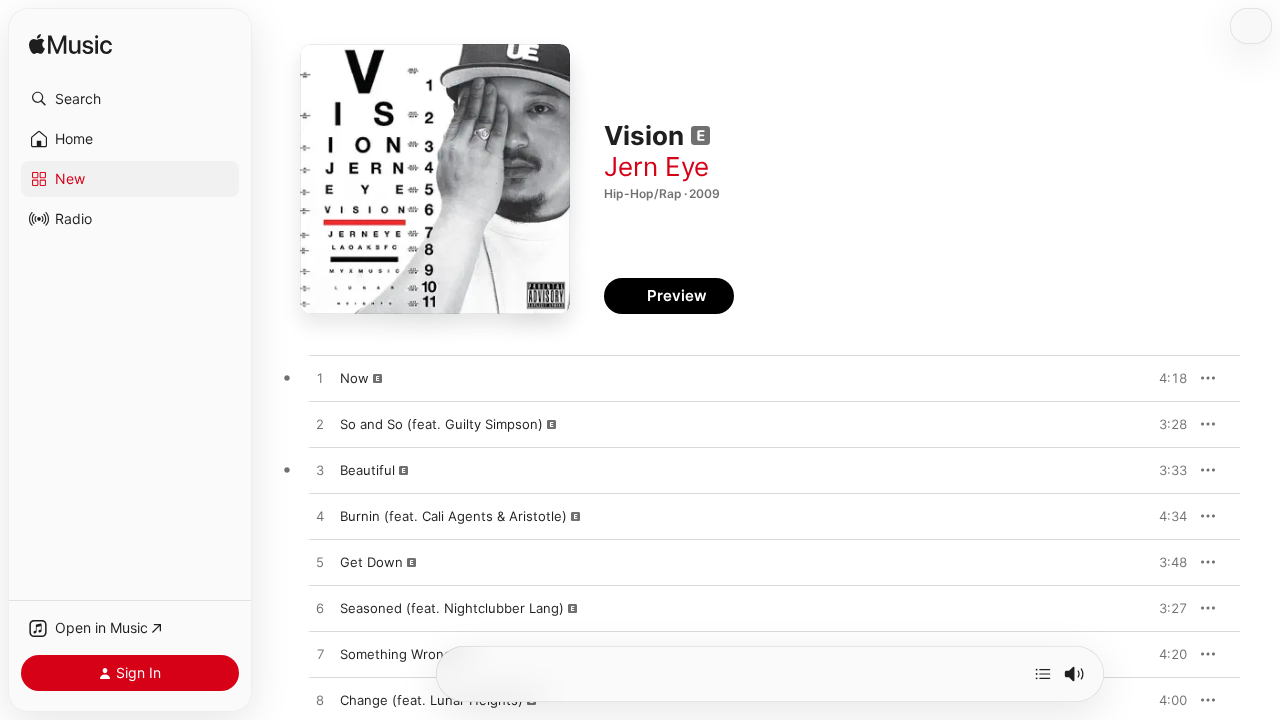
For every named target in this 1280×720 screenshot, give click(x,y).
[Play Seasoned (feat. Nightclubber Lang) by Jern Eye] (320, 609)
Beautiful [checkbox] (367, 470)
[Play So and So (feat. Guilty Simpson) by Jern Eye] (320, 425)
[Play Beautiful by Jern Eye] (320, 471)
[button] (130, 99)
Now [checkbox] (354, 378)
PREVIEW (1165, 378)
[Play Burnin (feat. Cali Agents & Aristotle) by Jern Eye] (320, 517)
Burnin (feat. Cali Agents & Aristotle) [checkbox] (453, 516)
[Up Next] (1043, 674)
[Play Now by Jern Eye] (320, 379)
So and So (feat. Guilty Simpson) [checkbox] (441, 424)
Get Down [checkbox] (371, 562)
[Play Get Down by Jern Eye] (320, 563)
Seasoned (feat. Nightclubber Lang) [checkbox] (452, 608)
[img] (70, 45)
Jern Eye (656, 166)
